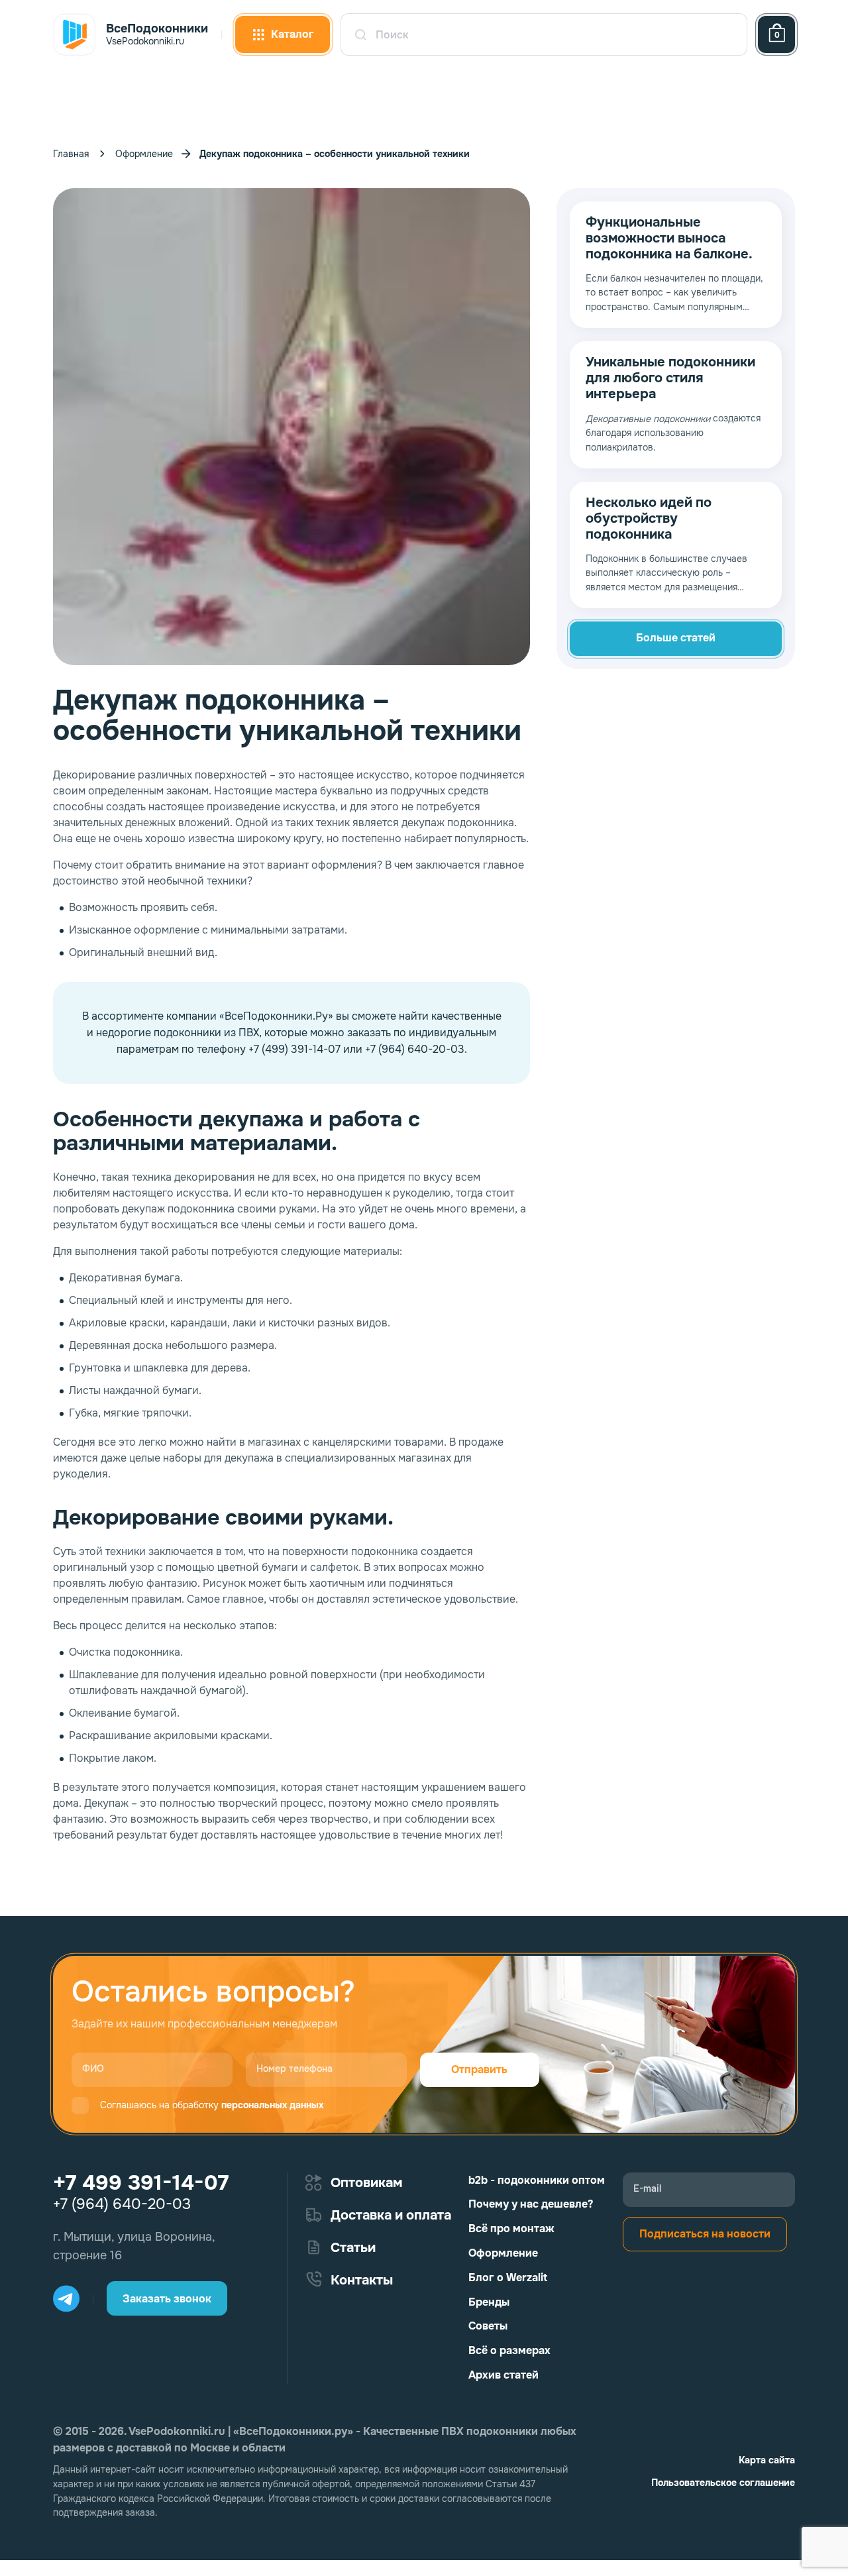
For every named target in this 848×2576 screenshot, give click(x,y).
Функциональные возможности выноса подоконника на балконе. (669, 239)
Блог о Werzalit (508, 2278)
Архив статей (503, 2375)
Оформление (144, 154)
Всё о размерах (509, 2350)
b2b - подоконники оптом (537, 2180)
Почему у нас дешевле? (531, 2204)
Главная (71, 154)
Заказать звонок (167, 2299)
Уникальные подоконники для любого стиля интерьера (670, 378)
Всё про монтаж (511, 2228)
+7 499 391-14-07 (141, 2183)
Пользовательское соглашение (723, 2483)
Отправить (479, 2069)
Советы (488, 2326)
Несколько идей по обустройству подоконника (649, 519)
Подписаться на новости (705, 2234)
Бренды (489, 2302)
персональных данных (272, 2105)
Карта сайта (767, 2460)
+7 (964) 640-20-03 (122, 2204)
